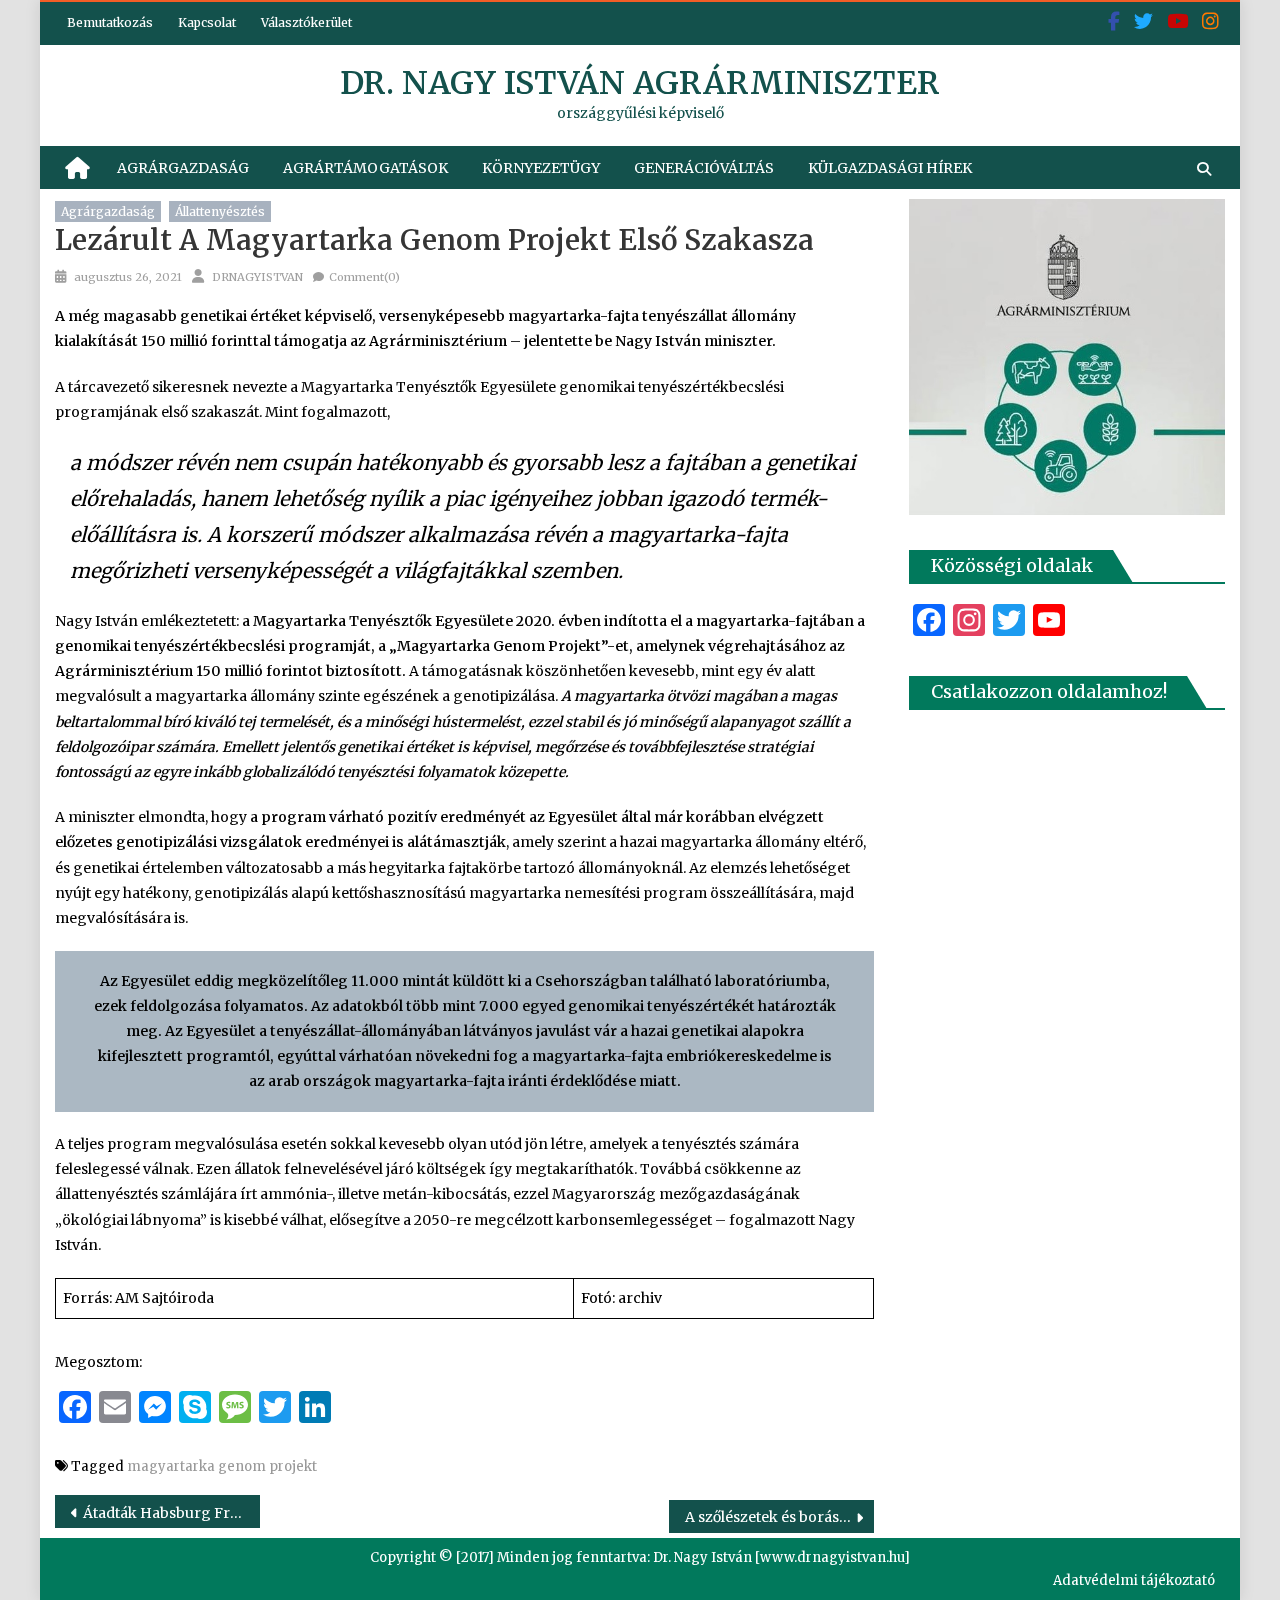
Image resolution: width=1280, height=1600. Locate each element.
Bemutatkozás (110, 22)
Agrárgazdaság (183, 168)
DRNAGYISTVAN (257, 277)
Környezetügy (541, 168)
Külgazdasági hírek (890, 168)
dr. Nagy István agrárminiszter (640, 83)
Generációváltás (704, 168)
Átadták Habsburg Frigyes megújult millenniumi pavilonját (171, 1513)
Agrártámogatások (365, 168)
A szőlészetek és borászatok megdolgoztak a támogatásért (779, 1517)
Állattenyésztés (220, 211)
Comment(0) (364, 277)
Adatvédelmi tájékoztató (1134, 1580)
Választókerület (306, 22)
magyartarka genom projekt (222, 1466)
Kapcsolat (207, 22)
